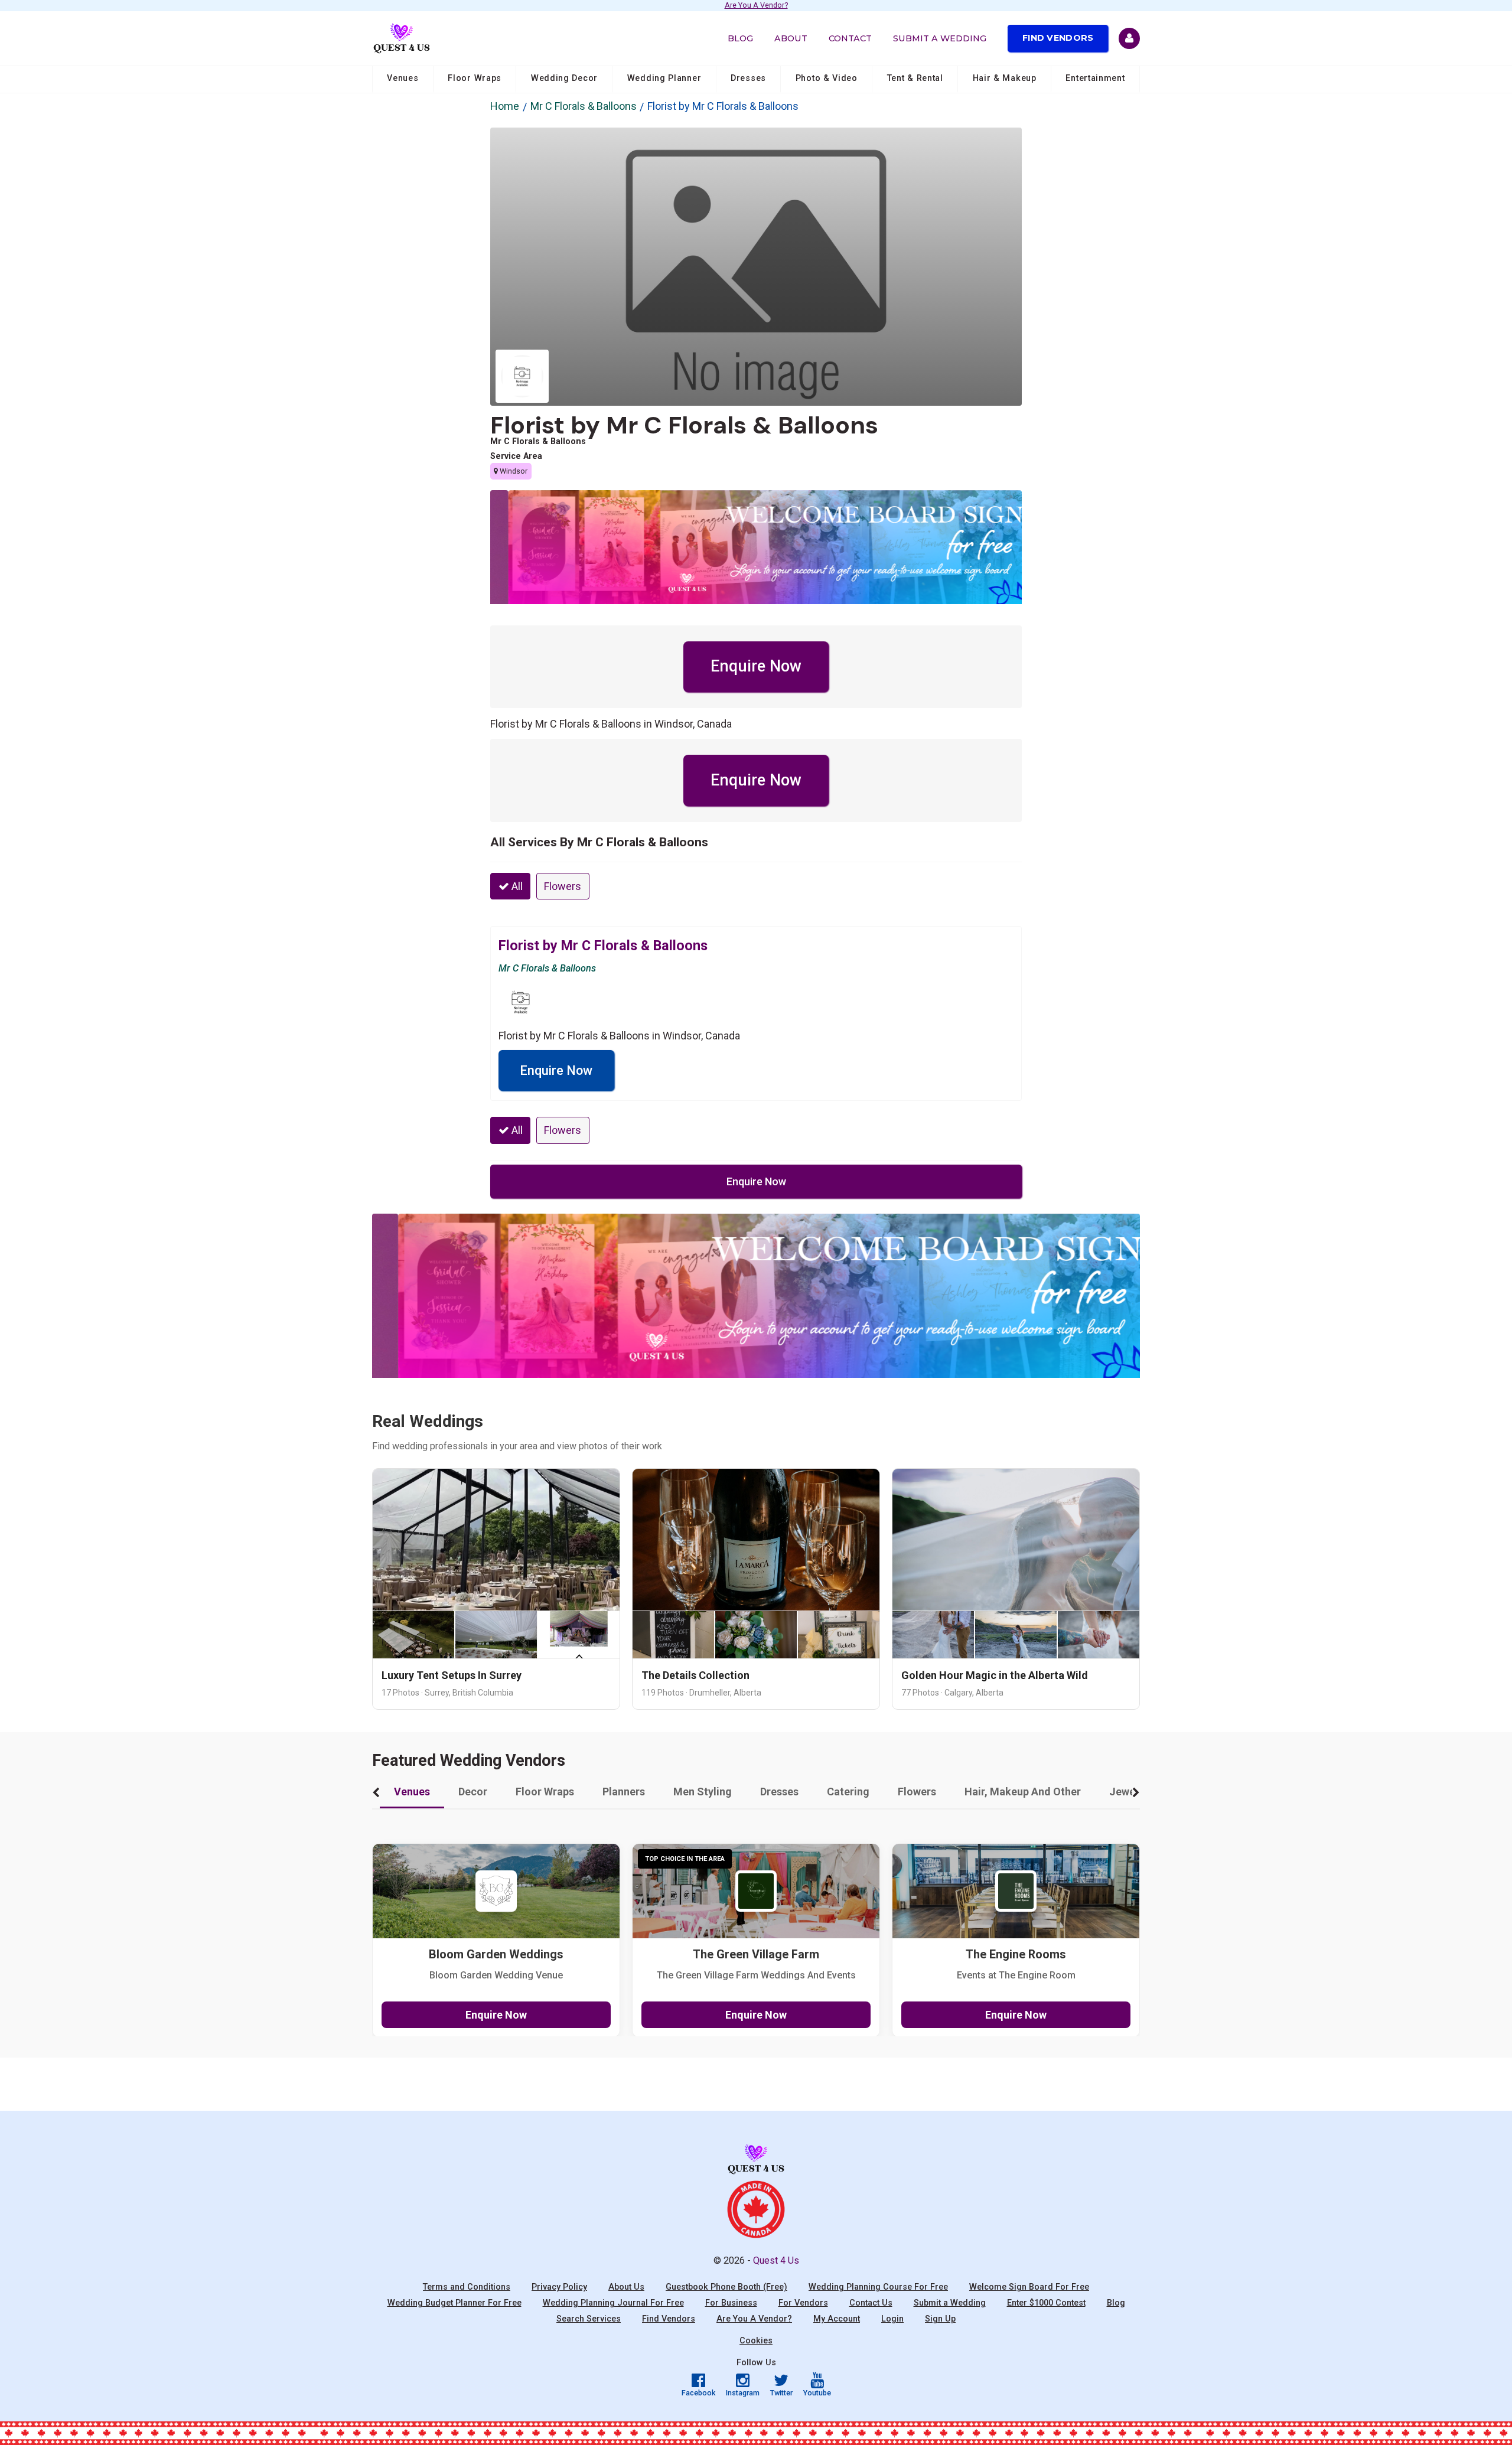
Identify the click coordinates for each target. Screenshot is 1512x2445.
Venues (403, 78)
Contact (850, 38)
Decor (473, 1792)
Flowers (563, 886)
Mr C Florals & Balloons (584, 106)
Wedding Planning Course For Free (878, 2287)
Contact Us (871, 2303)
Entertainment (1095, 78)
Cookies (756, 2341)
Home (505, 106)
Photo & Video (827, 78)
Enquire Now (756, 666)
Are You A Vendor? (756, 6)
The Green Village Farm (756, 1955)
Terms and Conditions (467, 2287)
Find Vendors (1058, 38)
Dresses (748, 78)
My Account (837, 2319)
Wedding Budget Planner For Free (454, 2303)
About (791, 38)
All (516, 886)
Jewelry (1128, 1792)
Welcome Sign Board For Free (1029, 2287)
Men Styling (703, 1792)
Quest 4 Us (776, 2260)
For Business (731, 2303)
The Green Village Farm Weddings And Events (756, 1975)
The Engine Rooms (1016, 1955)
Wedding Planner (664, 78)
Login (892, 2319)
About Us (626, 2287)
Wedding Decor (564, 78)
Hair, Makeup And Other (1023, 1792)
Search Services (589, 2319)
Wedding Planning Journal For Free (613, 2303)
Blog (740, 38)
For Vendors (803, 2303)
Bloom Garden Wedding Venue (496, 1975)
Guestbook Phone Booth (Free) (726, 2287)
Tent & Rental (915, 78)
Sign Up (940, 2319)
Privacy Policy (559, 2287)
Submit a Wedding (940, 38)
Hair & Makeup (1005, 78)
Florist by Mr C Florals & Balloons (684, 425)
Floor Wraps (475, 78)
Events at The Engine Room (1016, 1975)
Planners (624, 1792)
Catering (848, 1792)
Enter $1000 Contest (1046, 2303)
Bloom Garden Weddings (496, 1955)
